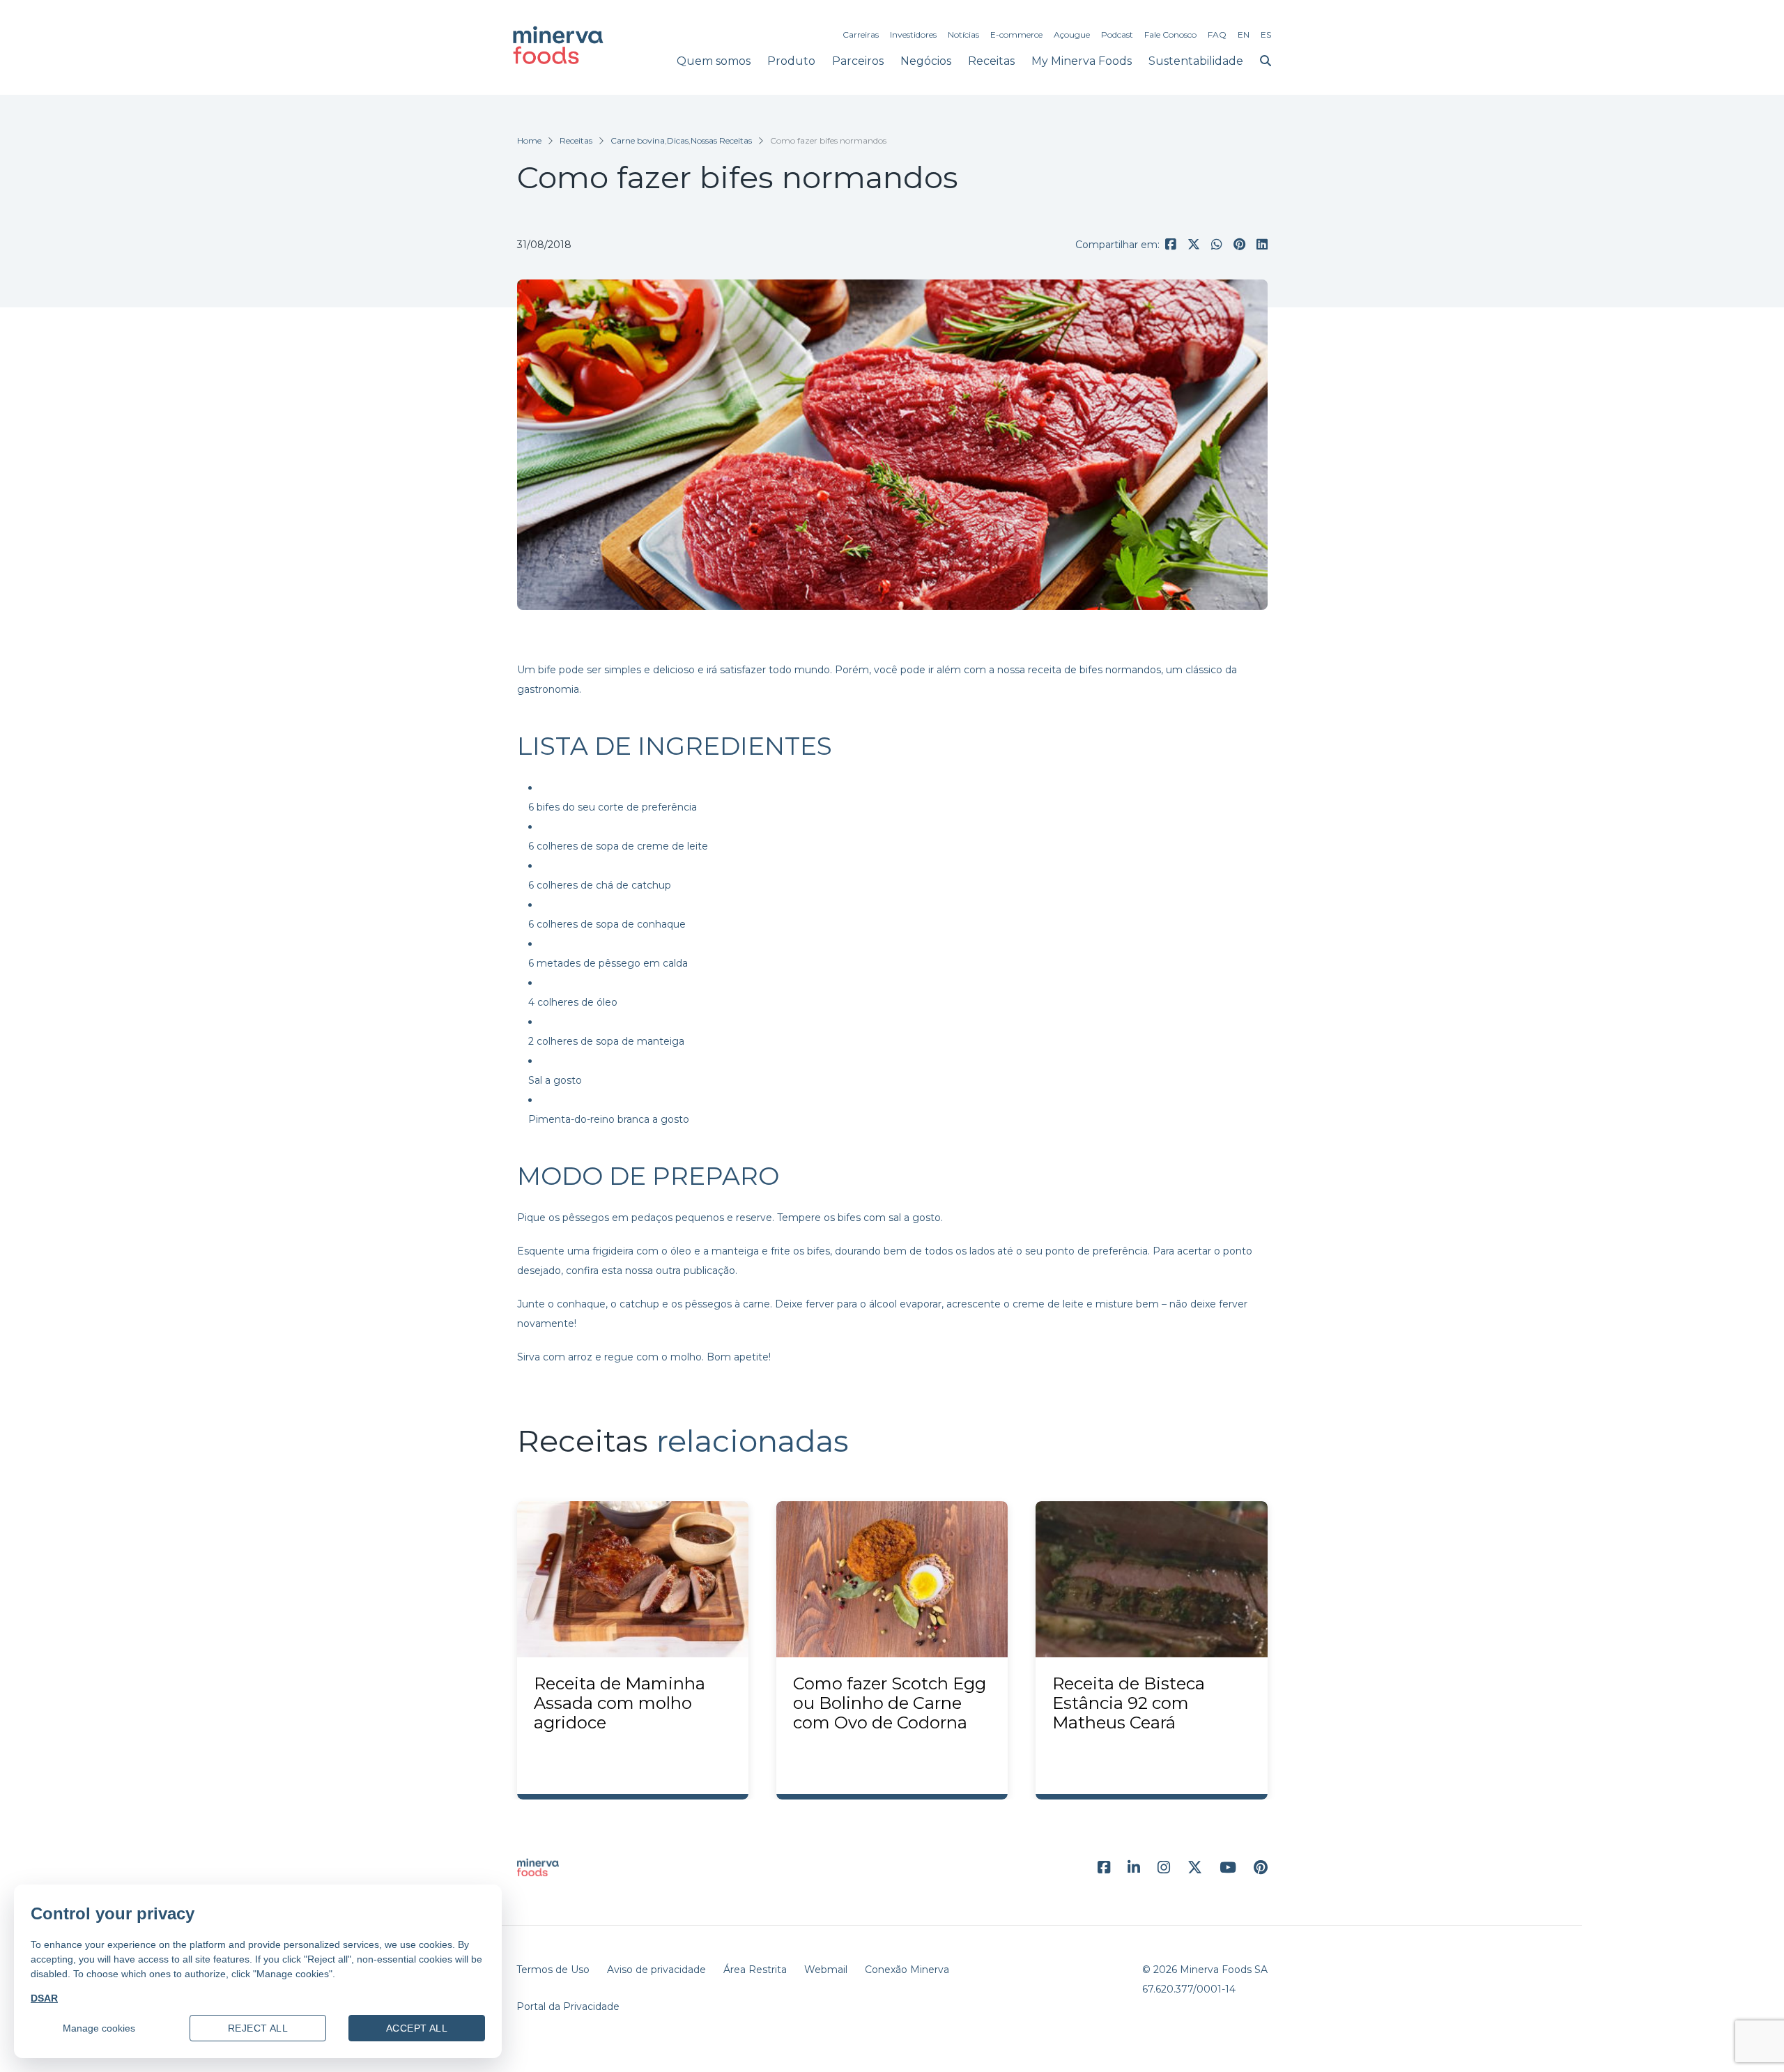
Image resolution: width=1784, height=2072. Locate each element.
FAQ (1217, 34)
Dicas (678, 140)
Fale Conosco (1170, 34)
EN (1244, 34)
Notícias (963, 34)
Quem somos (714, 61)
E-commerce (1016, 34)
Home (529, 140)
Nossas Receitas (721, 140)
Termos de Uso (553, 1970)
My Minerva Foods (1082, 61)
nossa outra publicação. (681, 1271)
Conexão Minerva (907, 1970)
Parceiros (858, 61)
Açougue (1072, 34)
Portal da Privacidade (568, 2006)
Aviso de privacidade (656, 1970)
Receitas (991, 61)
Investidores (913, 34)
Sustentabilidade (1196, 61)
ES (1266, 34)
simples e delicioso (649, 670)
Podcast (1117, 34)
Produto (791, 61)
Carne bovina (638, 140)
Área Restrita (755, 1970)
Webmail (826, 1970)
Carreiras (861, 34)
